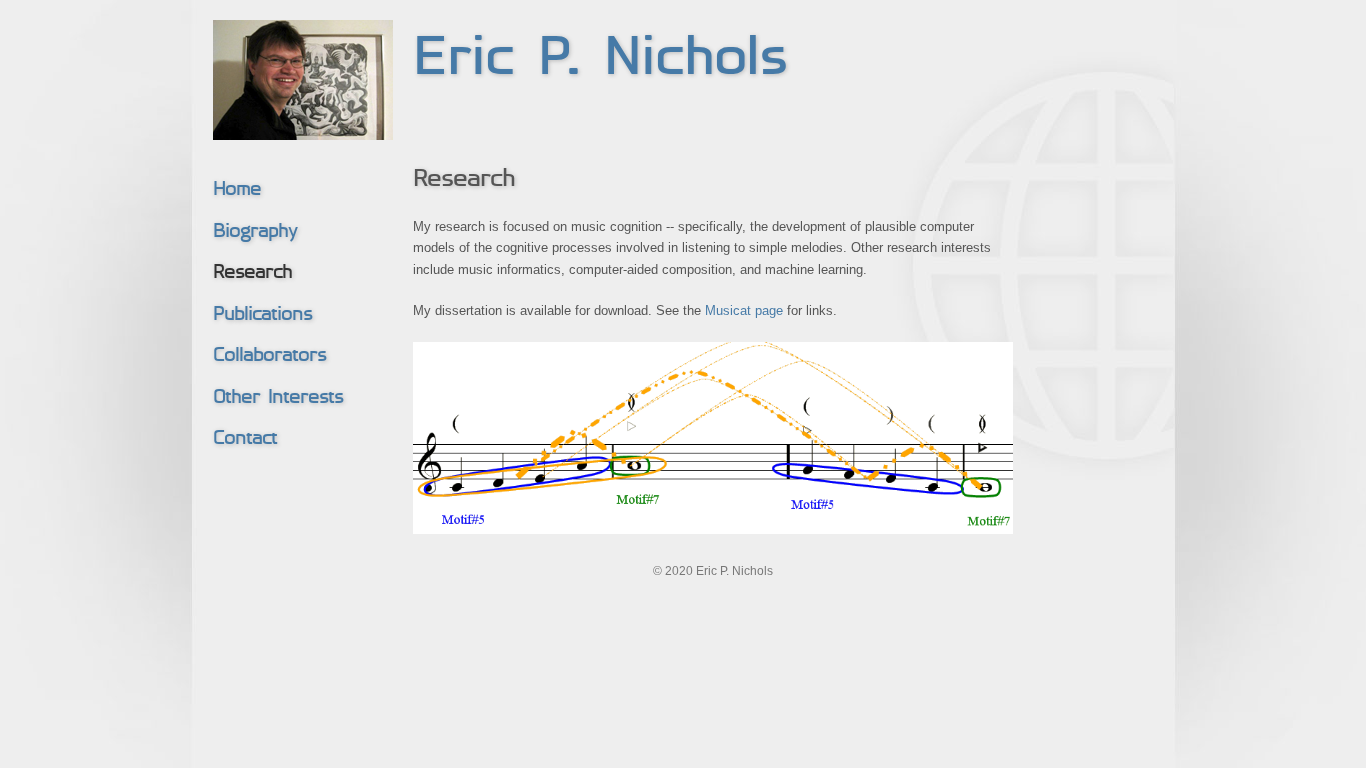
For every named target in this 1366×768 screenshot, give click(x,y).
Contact (245, 439)
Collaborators (269, 356)
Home (237, 190)
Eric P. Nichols (600, 60)
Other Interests (278, 398)
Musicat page (744, 310)
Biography (255, 232)
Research (252, 273)
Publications (262, 315)
